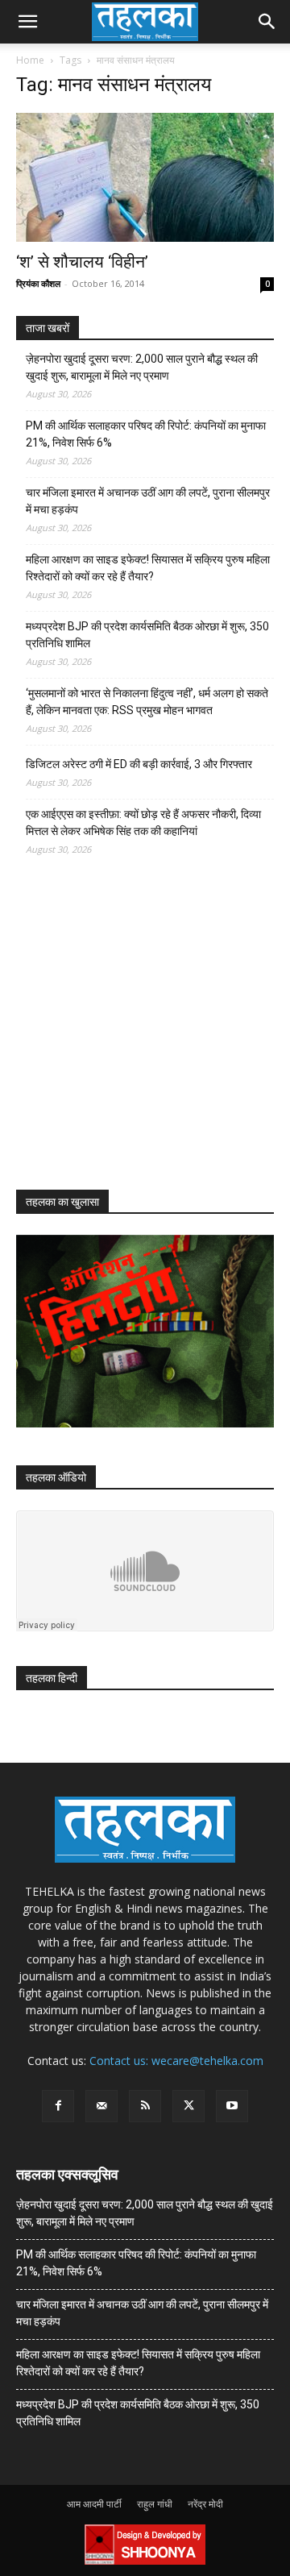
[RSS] (145, 2106)
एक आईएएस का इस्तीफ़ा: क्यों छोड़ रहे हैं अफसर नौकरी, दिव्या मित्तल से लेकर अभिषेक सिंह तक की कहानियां (143, 823)
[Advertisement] (137, 1037)
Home (30, 60)
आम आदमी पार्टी (94, 2504)
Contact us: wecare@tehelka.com (176, 2061)
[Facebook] (58, 2106)
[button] (27, 22)
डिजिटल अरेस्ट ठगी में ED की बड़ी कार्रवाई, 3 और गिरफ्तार (139, 764)
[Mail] (101, 2106)
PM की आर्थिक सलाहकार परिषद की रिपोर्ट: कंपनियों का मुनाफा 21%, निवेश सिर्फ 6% (146, 434)
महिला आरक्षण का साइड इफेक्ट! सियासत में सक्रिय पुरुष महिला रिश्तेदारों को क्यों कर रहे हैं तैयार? (148, 568)
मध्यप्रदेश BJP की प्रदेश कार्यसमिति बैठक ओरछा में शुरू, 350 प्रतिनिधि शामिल (147, 635)
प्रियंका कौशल (38, 283)
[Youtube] (232, 2106)
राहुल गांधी (155, 2504)
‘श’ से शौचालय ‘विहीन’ (82, 262)
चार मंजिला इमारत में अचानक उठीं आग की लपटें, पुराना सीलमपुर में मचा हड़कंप (148, 501)
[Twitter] (188, 2106)
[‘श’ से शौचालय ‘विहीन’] (145, 177)
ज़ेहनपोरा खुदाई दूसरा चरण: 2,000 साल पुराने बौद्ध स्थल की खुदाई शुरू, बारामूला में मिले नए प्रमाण (142, 367)
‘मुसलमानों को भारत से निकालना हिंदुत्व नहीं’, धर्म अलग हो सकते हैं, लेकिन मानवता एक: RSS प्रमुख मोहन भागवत (147, 702)
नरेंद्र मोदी (205, 2504)
